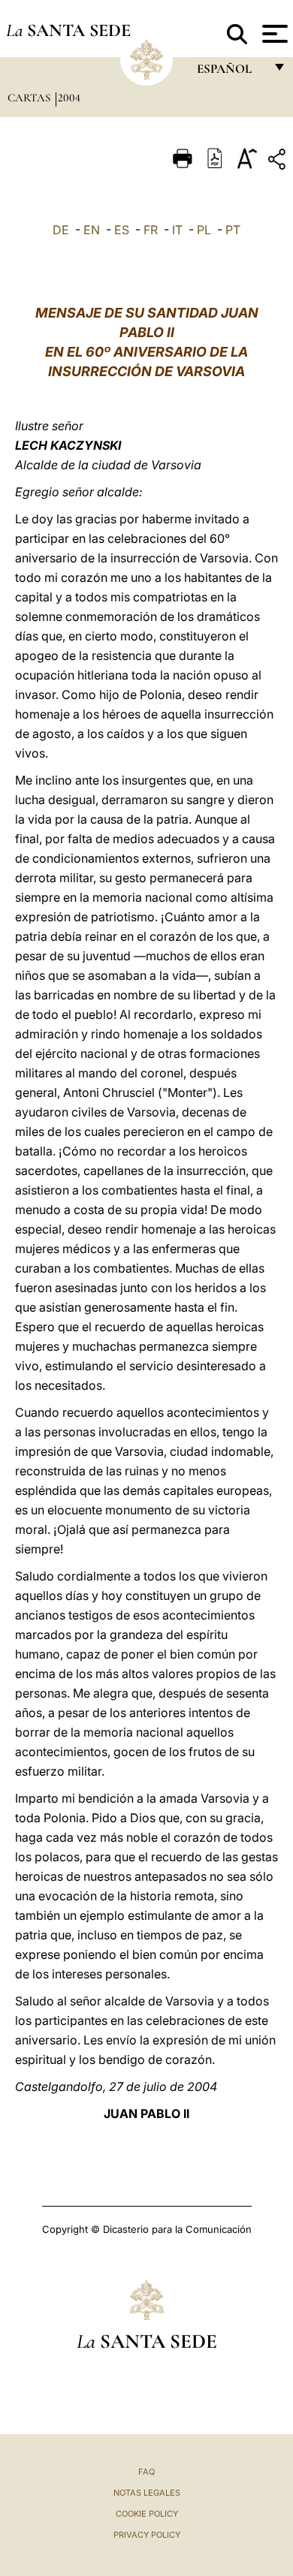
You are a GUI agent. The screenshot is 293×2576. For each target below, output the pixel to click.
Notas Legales (147, 2493)
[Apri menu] (273, 34)
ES (122, 230)
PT (233, 230)
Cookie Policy (147, 2514)
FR (151, 230)
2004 (69, 98)
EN (92, 230)
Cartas (30, 98)
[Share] (279, 162)
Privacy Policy (147, 2535)
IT (177, 230)
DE (61, 230)
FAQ (146, 2472)
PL (204, 230)
